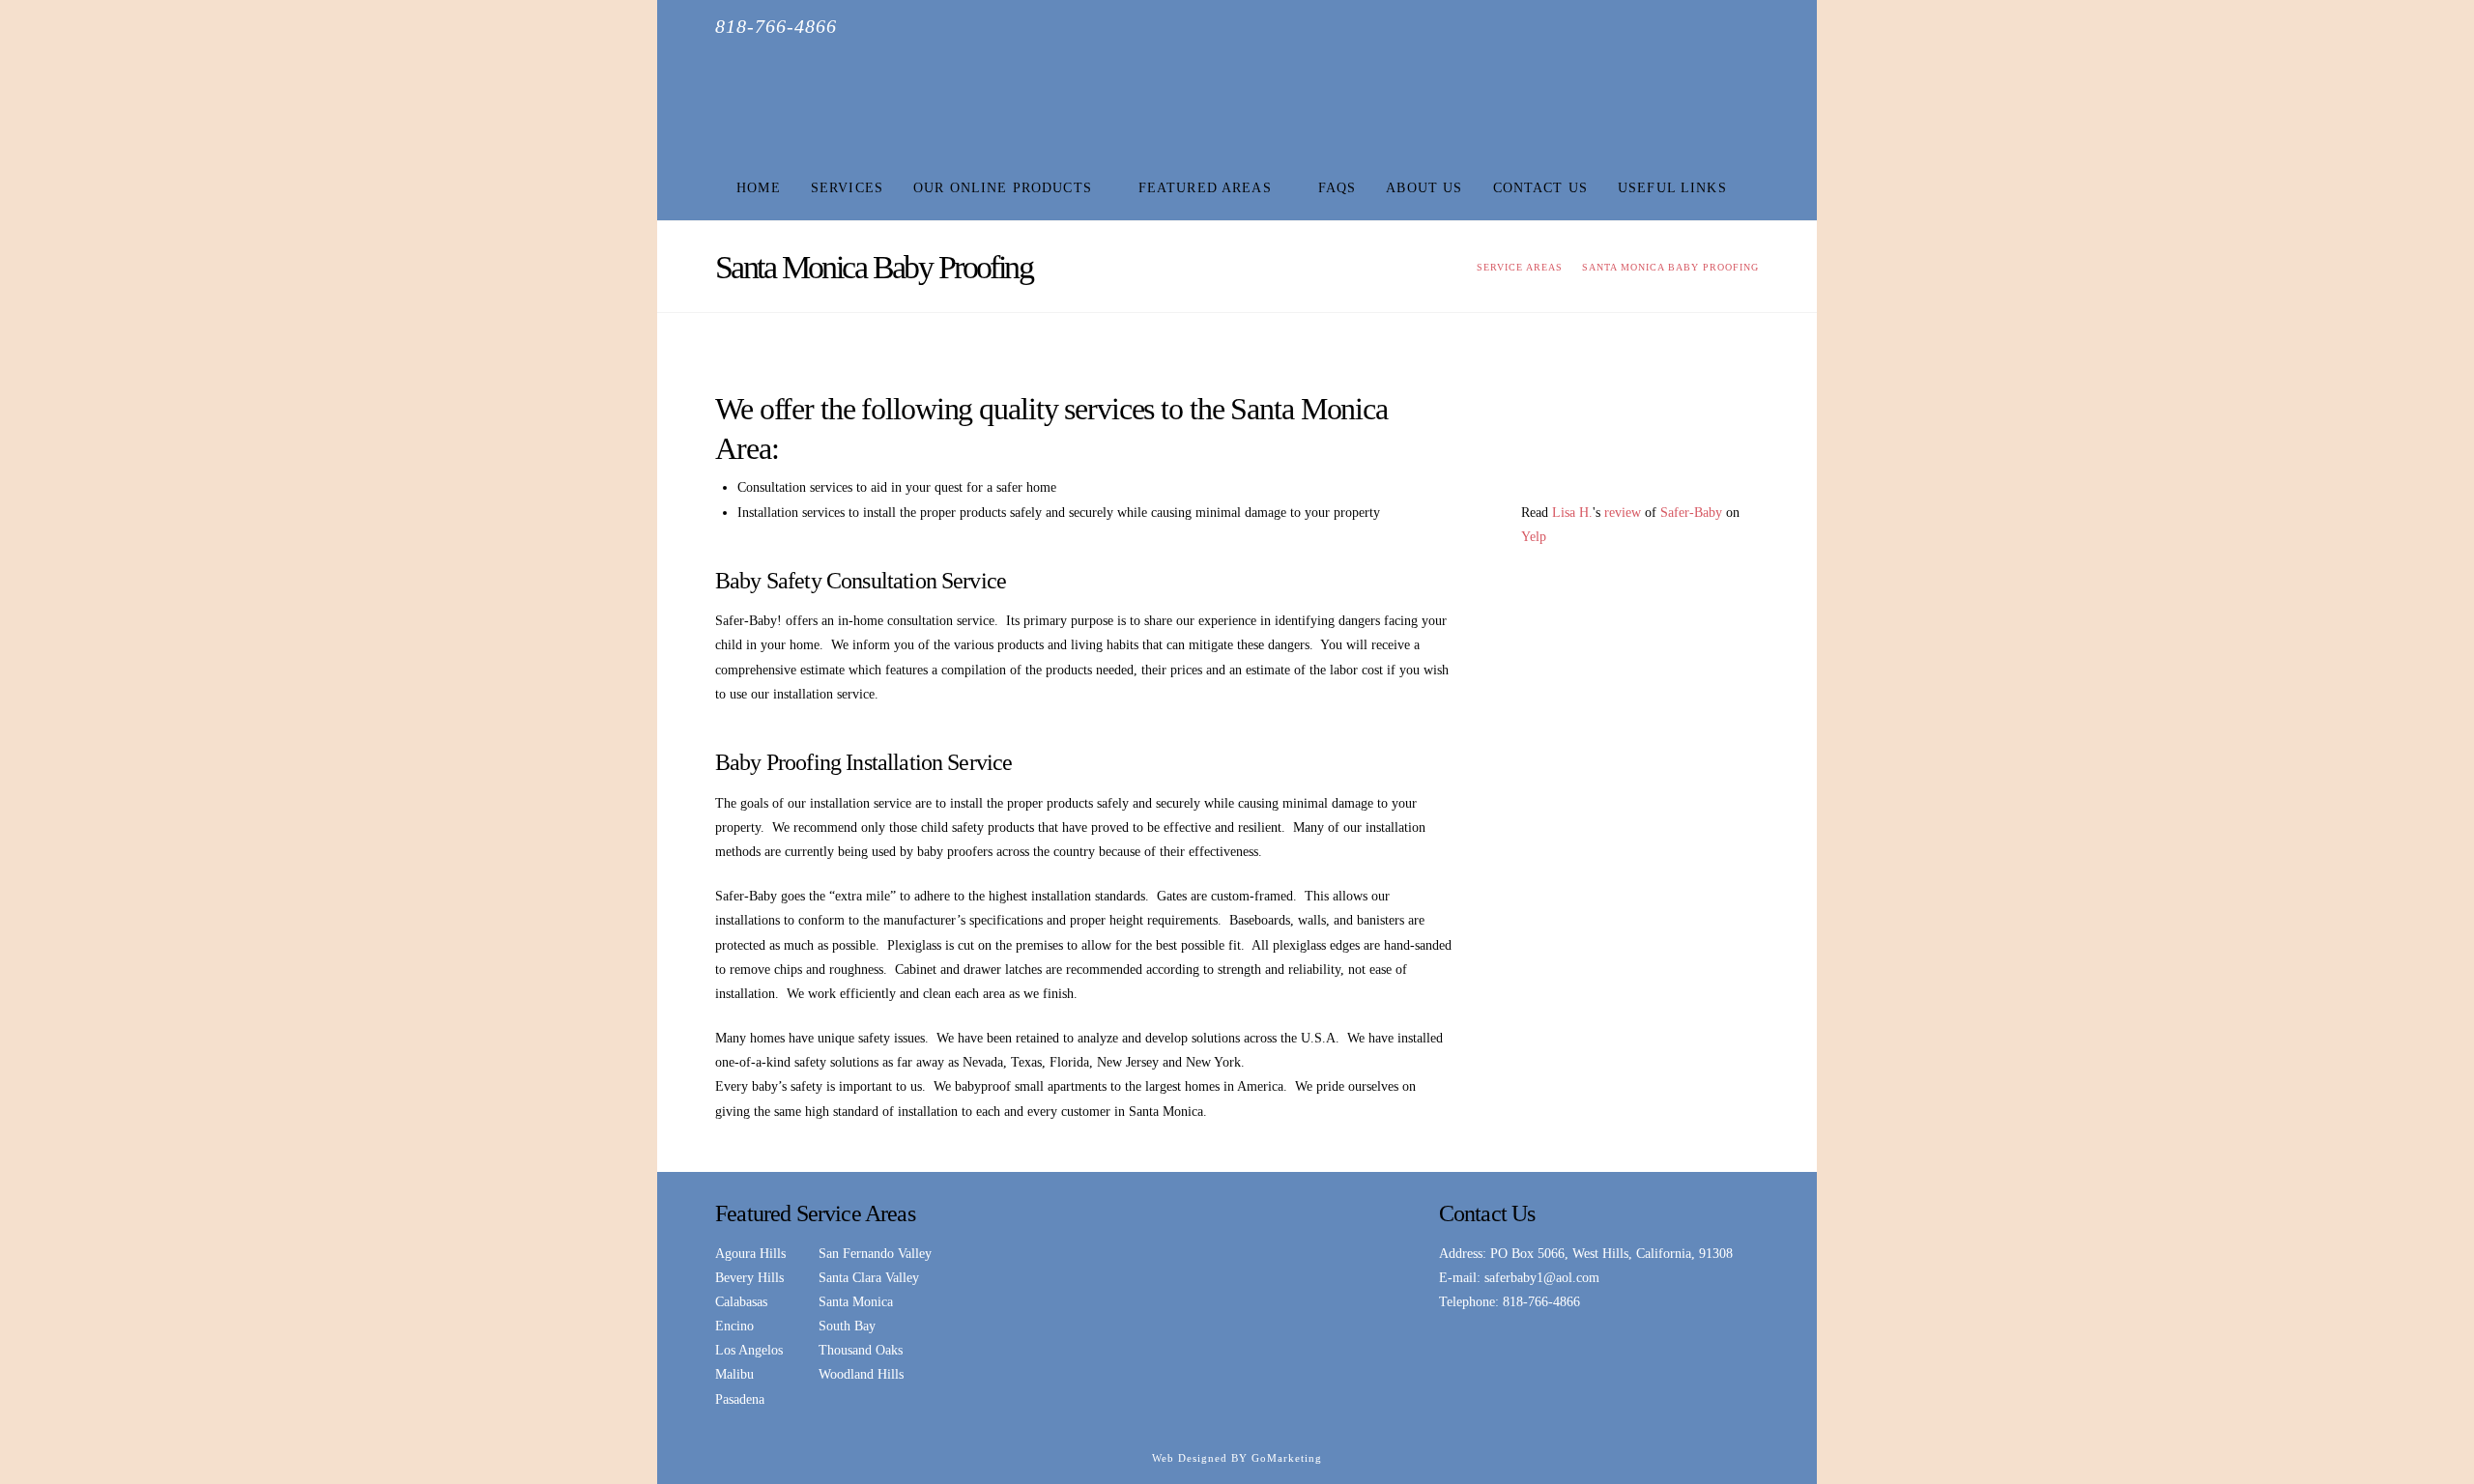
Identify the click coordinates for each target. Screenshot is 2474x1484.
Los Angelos (749, 1350)
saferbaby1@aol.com (1542, 1278)
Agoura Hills (750, 1254)
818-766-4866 (1541, 1302)
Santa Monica (856, 1302)
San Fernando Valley (875, 1254)
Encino (734, 1326)
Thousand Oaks (861, 1350)
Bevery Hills (749, 1278)
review (1623, 513)
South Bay (847, 1326)
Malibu (734, 1374)
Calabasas (741, 1302)
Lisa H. (1572, 513)
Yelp (1534, 537)
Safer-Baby (1691, 513)
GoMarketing (1287, 1458)
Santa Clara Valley (869, 1278)
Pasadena (740, 1399)
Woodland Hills (861, 1374)
